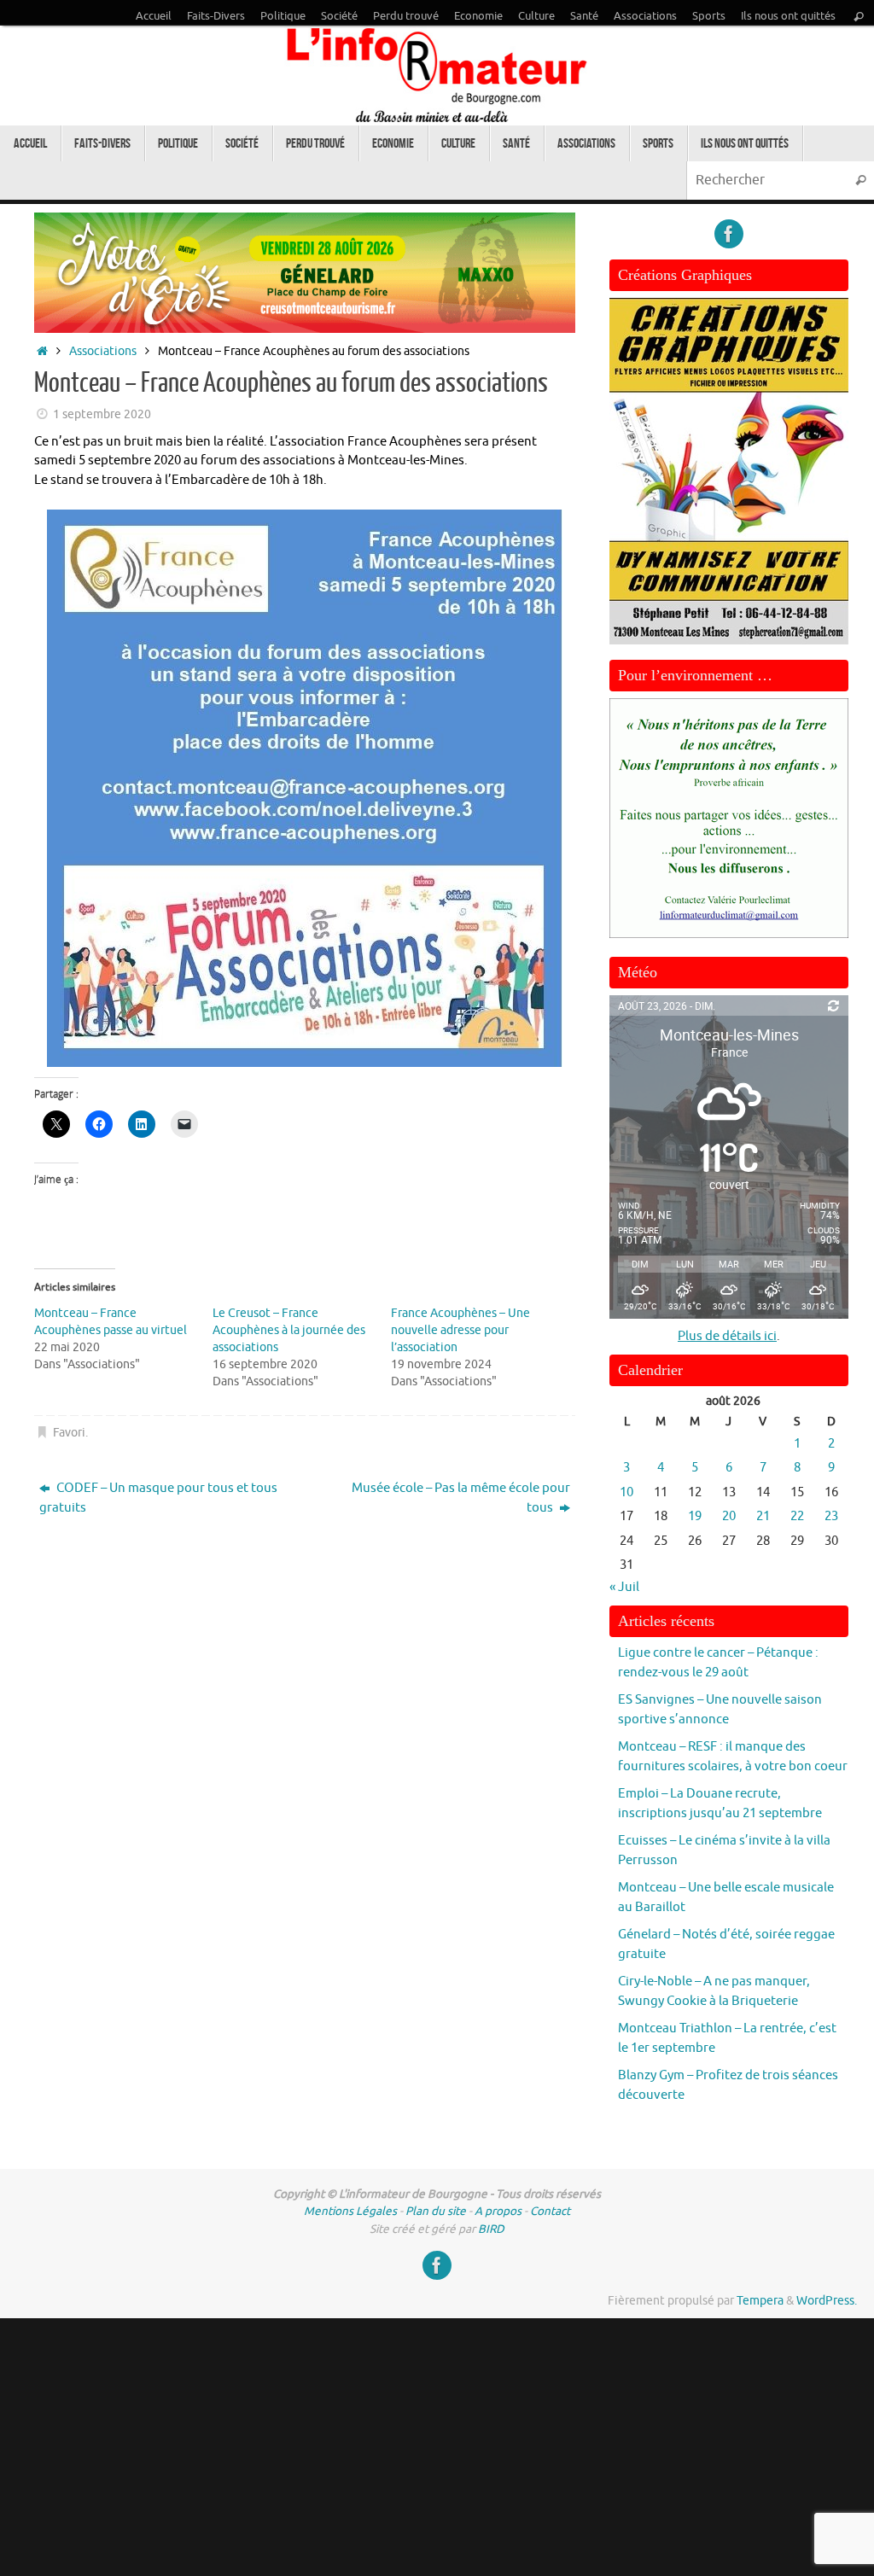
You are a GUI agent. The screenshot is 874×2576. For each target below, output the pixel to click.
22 (797, 1516)
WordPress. (827, 2301)
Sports (709, 16)
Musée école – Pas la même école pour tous (461, 1498)
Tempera (760, 2301)
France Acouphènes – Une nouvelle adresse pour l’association (460, 1330)
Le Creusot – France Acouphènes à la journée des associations (289, 1330)
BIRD (491, 2229)
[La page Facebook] (729, 234)
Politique (283, 16)
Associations (645, 16)
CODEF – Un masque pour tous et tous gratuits (158, 1498)
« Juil (624, 1587)
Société (339, 16)
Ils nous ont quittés (788, 16)
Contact (550, 2211)
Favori (69, 1433)
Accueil (154, 16)
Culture (536, 16)
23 (831, 1516)
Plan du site (436, 2211)
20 (729, 1516)
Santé (584, 16)
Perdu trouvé (406, 16)
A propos (498, 2211)
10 (626, 1492)
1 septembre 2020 (102, 414)
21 (763, 1516)
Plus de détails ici (727, 1336)
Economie (478, 16)
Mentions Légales (350, 2211)
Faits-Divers (216, 16)
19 (695, 1516)
